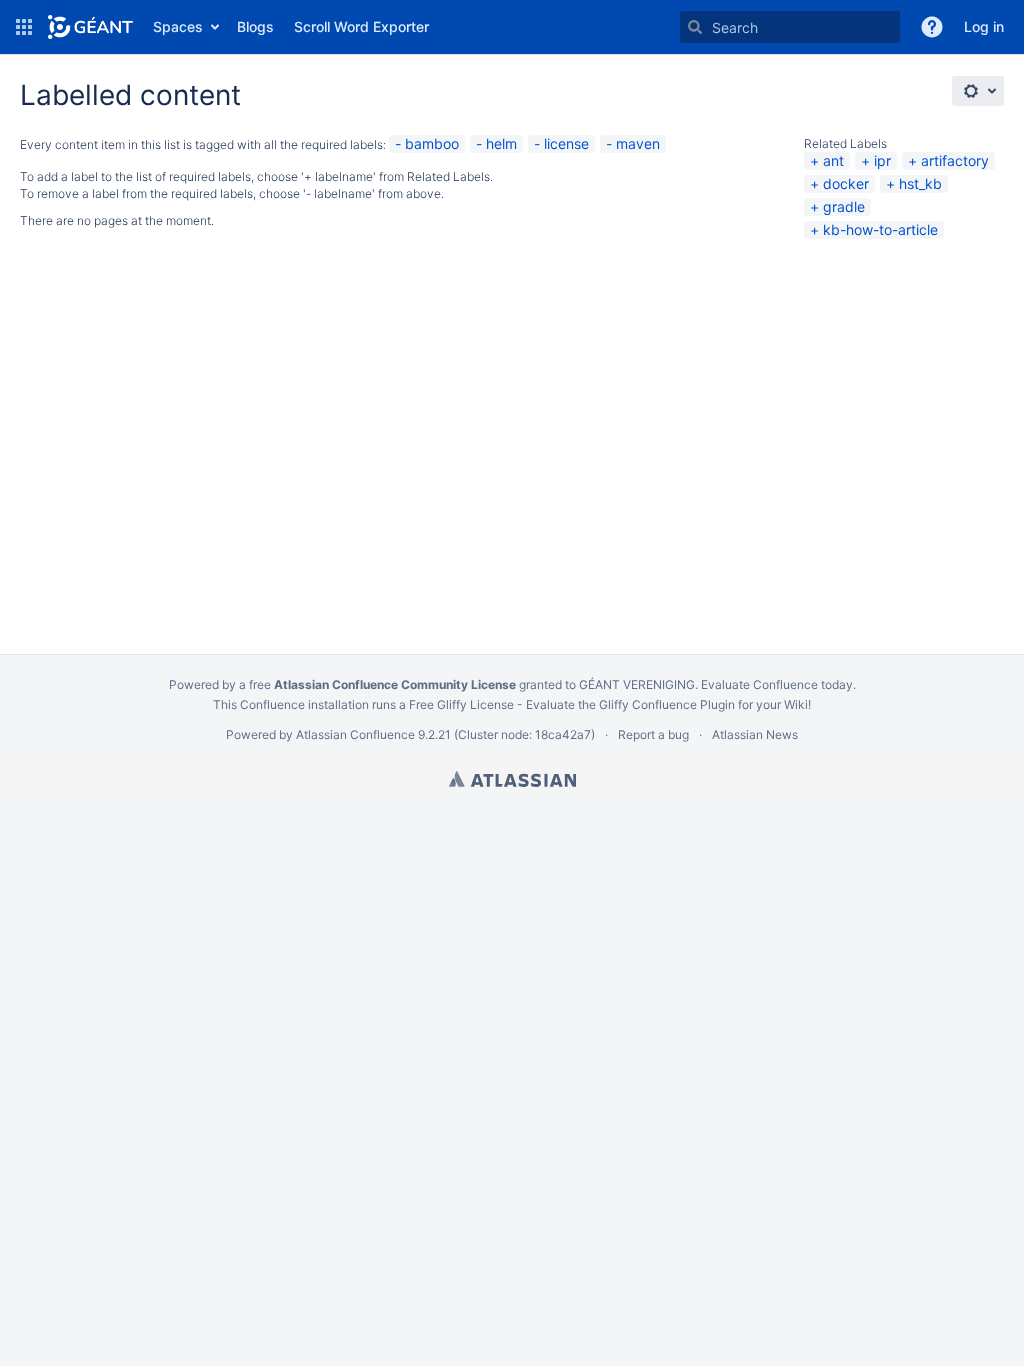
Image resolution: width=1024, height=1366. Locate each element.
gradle (844, 206)
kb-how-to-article (880, 229)
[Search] (695, 27)
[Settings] (978, 91)
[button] (24, 27)
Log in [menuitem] (984, 26)
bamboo (432, 143)
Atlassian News (755, 734)
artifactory (955, 160)
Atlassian (512, 779)
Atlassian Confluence (355, 734)
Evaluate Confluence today (777, 684)
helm (501, 143)
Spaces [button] (178, 26)
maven (638, 143)
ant (833, 160)
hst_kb (920, 183)
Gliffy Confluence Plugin (667, 704)
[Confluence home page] (90, 27)
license (566, 143)
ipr (882, 160)
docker (846, 183)
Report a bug (653, 734)
